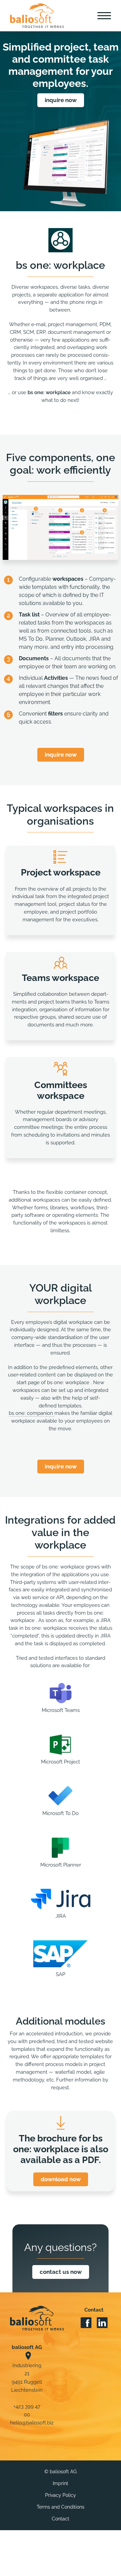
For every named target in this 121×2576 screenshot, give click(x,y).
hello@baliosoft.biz (32, 2423)
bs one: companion (32, 1413)
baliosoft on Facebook (86, 2323)
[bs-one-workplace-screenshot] (61, 498)
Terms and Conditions (61, 2507)
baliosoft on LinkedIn (102, 2323)
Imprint (61, 2484)
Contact (61, 2519)
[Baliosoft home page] (37, 2318)
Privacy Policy (61, 2495)
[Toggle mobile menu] (104, 15)
